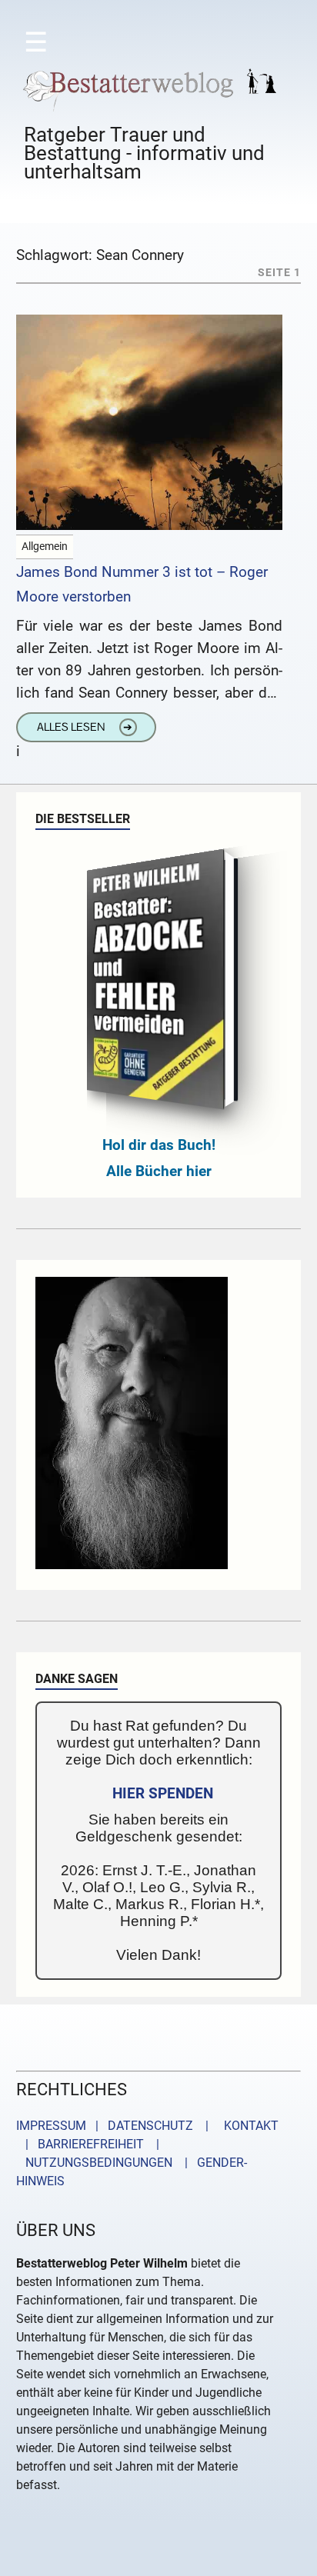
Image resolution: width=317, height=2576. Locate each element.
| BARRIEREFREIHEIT (80, 2144)
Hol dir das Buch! (159, 1145)
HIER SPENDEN (163, 1793)
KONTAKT (248, 2126)
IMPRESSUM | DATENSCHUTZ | (115, 2126)
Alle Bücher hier (159, 1171)
